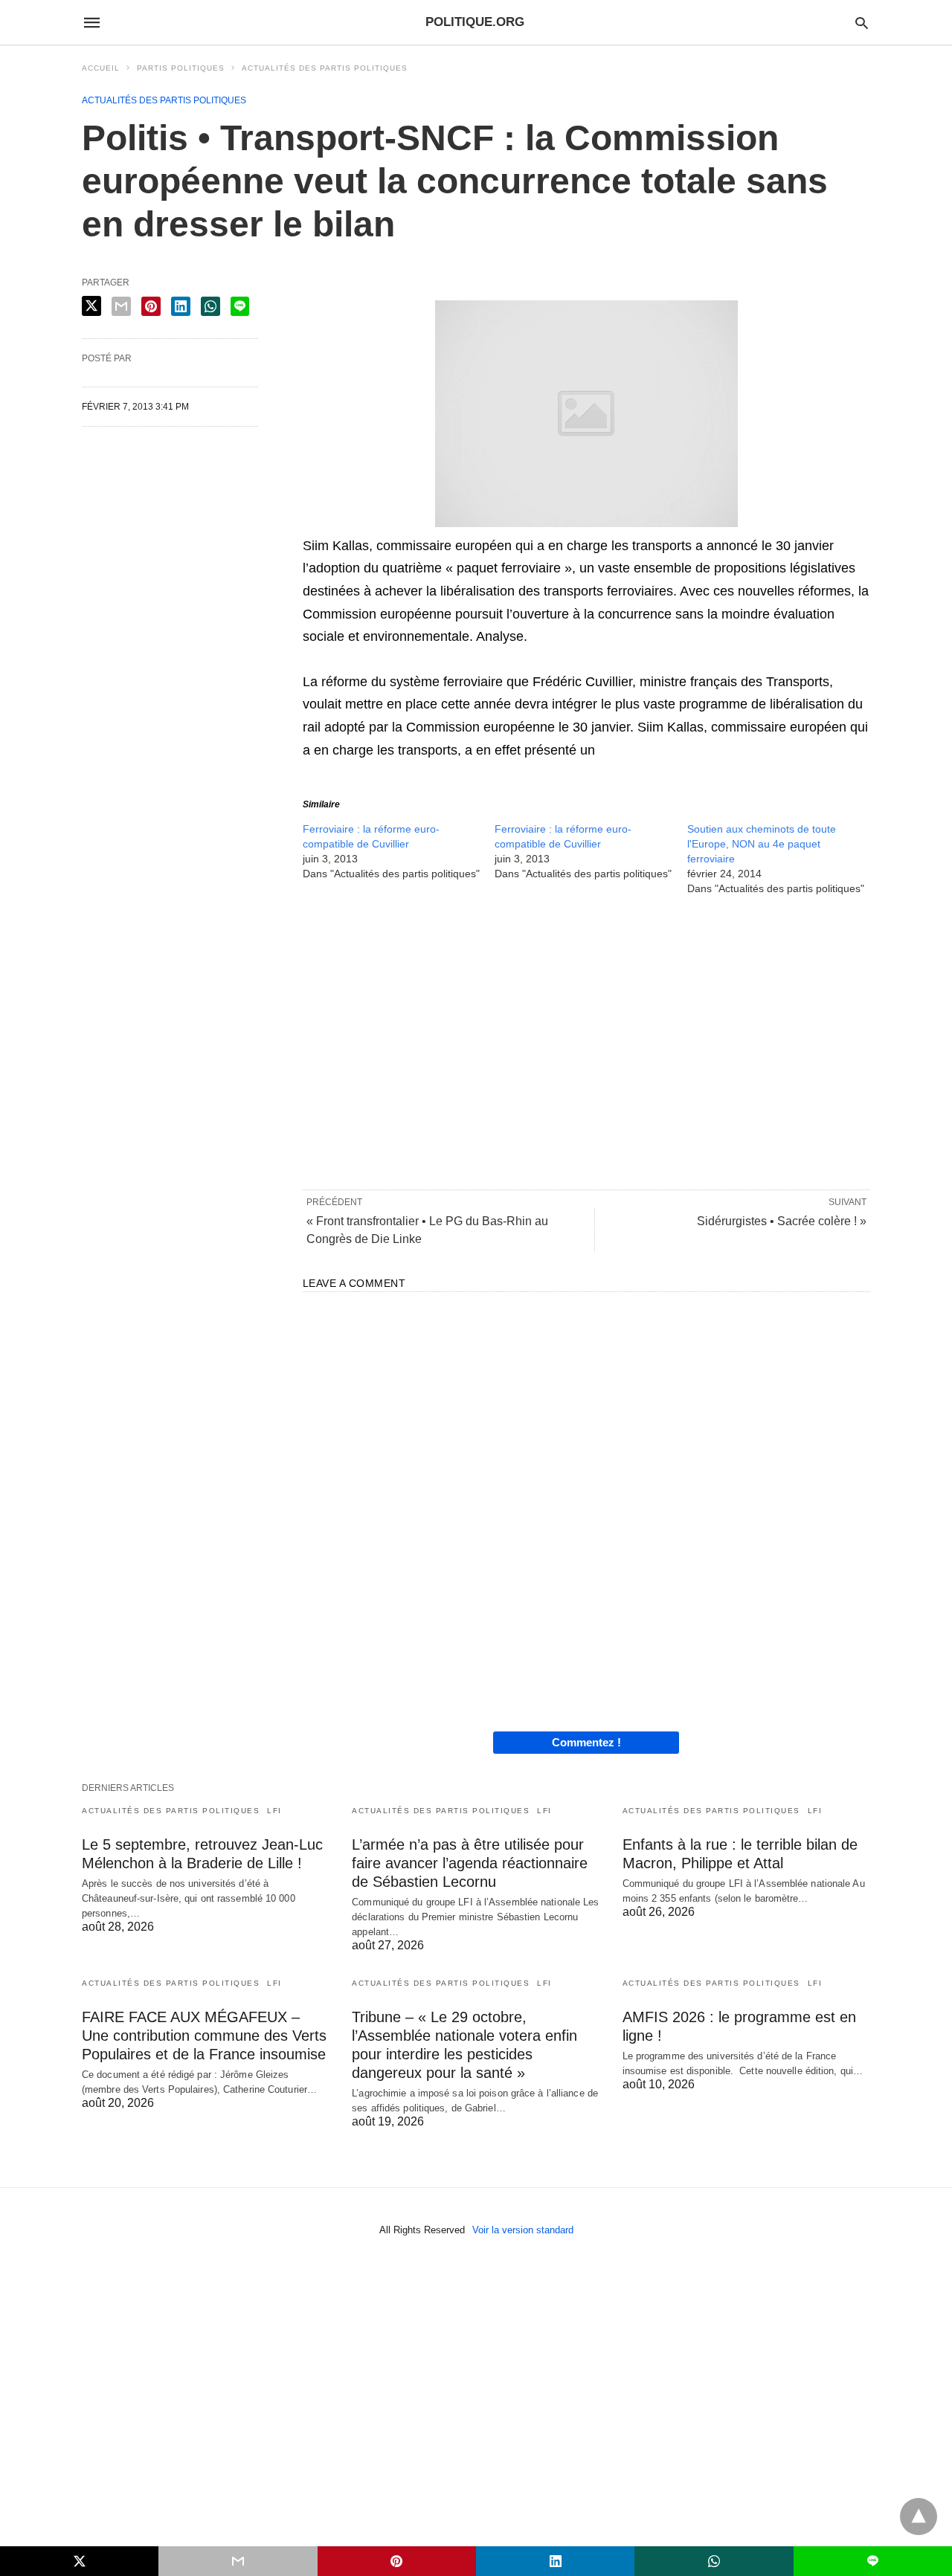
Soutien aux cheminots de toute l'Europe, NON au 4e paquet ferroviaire (762, 844)
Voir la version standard (523, 2230)
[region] (586, 1042)
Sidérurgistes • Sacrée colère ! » (782, 1221)
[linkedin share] (181, 306)
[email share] (121, 306)
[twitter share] (91, 306)
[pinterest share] (151, 306)
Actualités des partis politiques (325, 68)
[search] (862, 23)
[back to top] (919, 2517)
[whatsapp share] (210, 306)
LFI (274, 1811)
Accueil (101, 68)
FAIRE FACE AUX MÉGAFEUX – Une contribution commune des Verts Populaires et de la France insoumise (204, 2036)
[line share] (240, 306)
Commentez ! (586, 1742)
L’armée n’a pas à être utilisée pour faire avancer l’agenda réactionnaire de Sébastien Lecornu (470, 1863)
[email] (238, 2561)
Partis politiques (181, 68)
